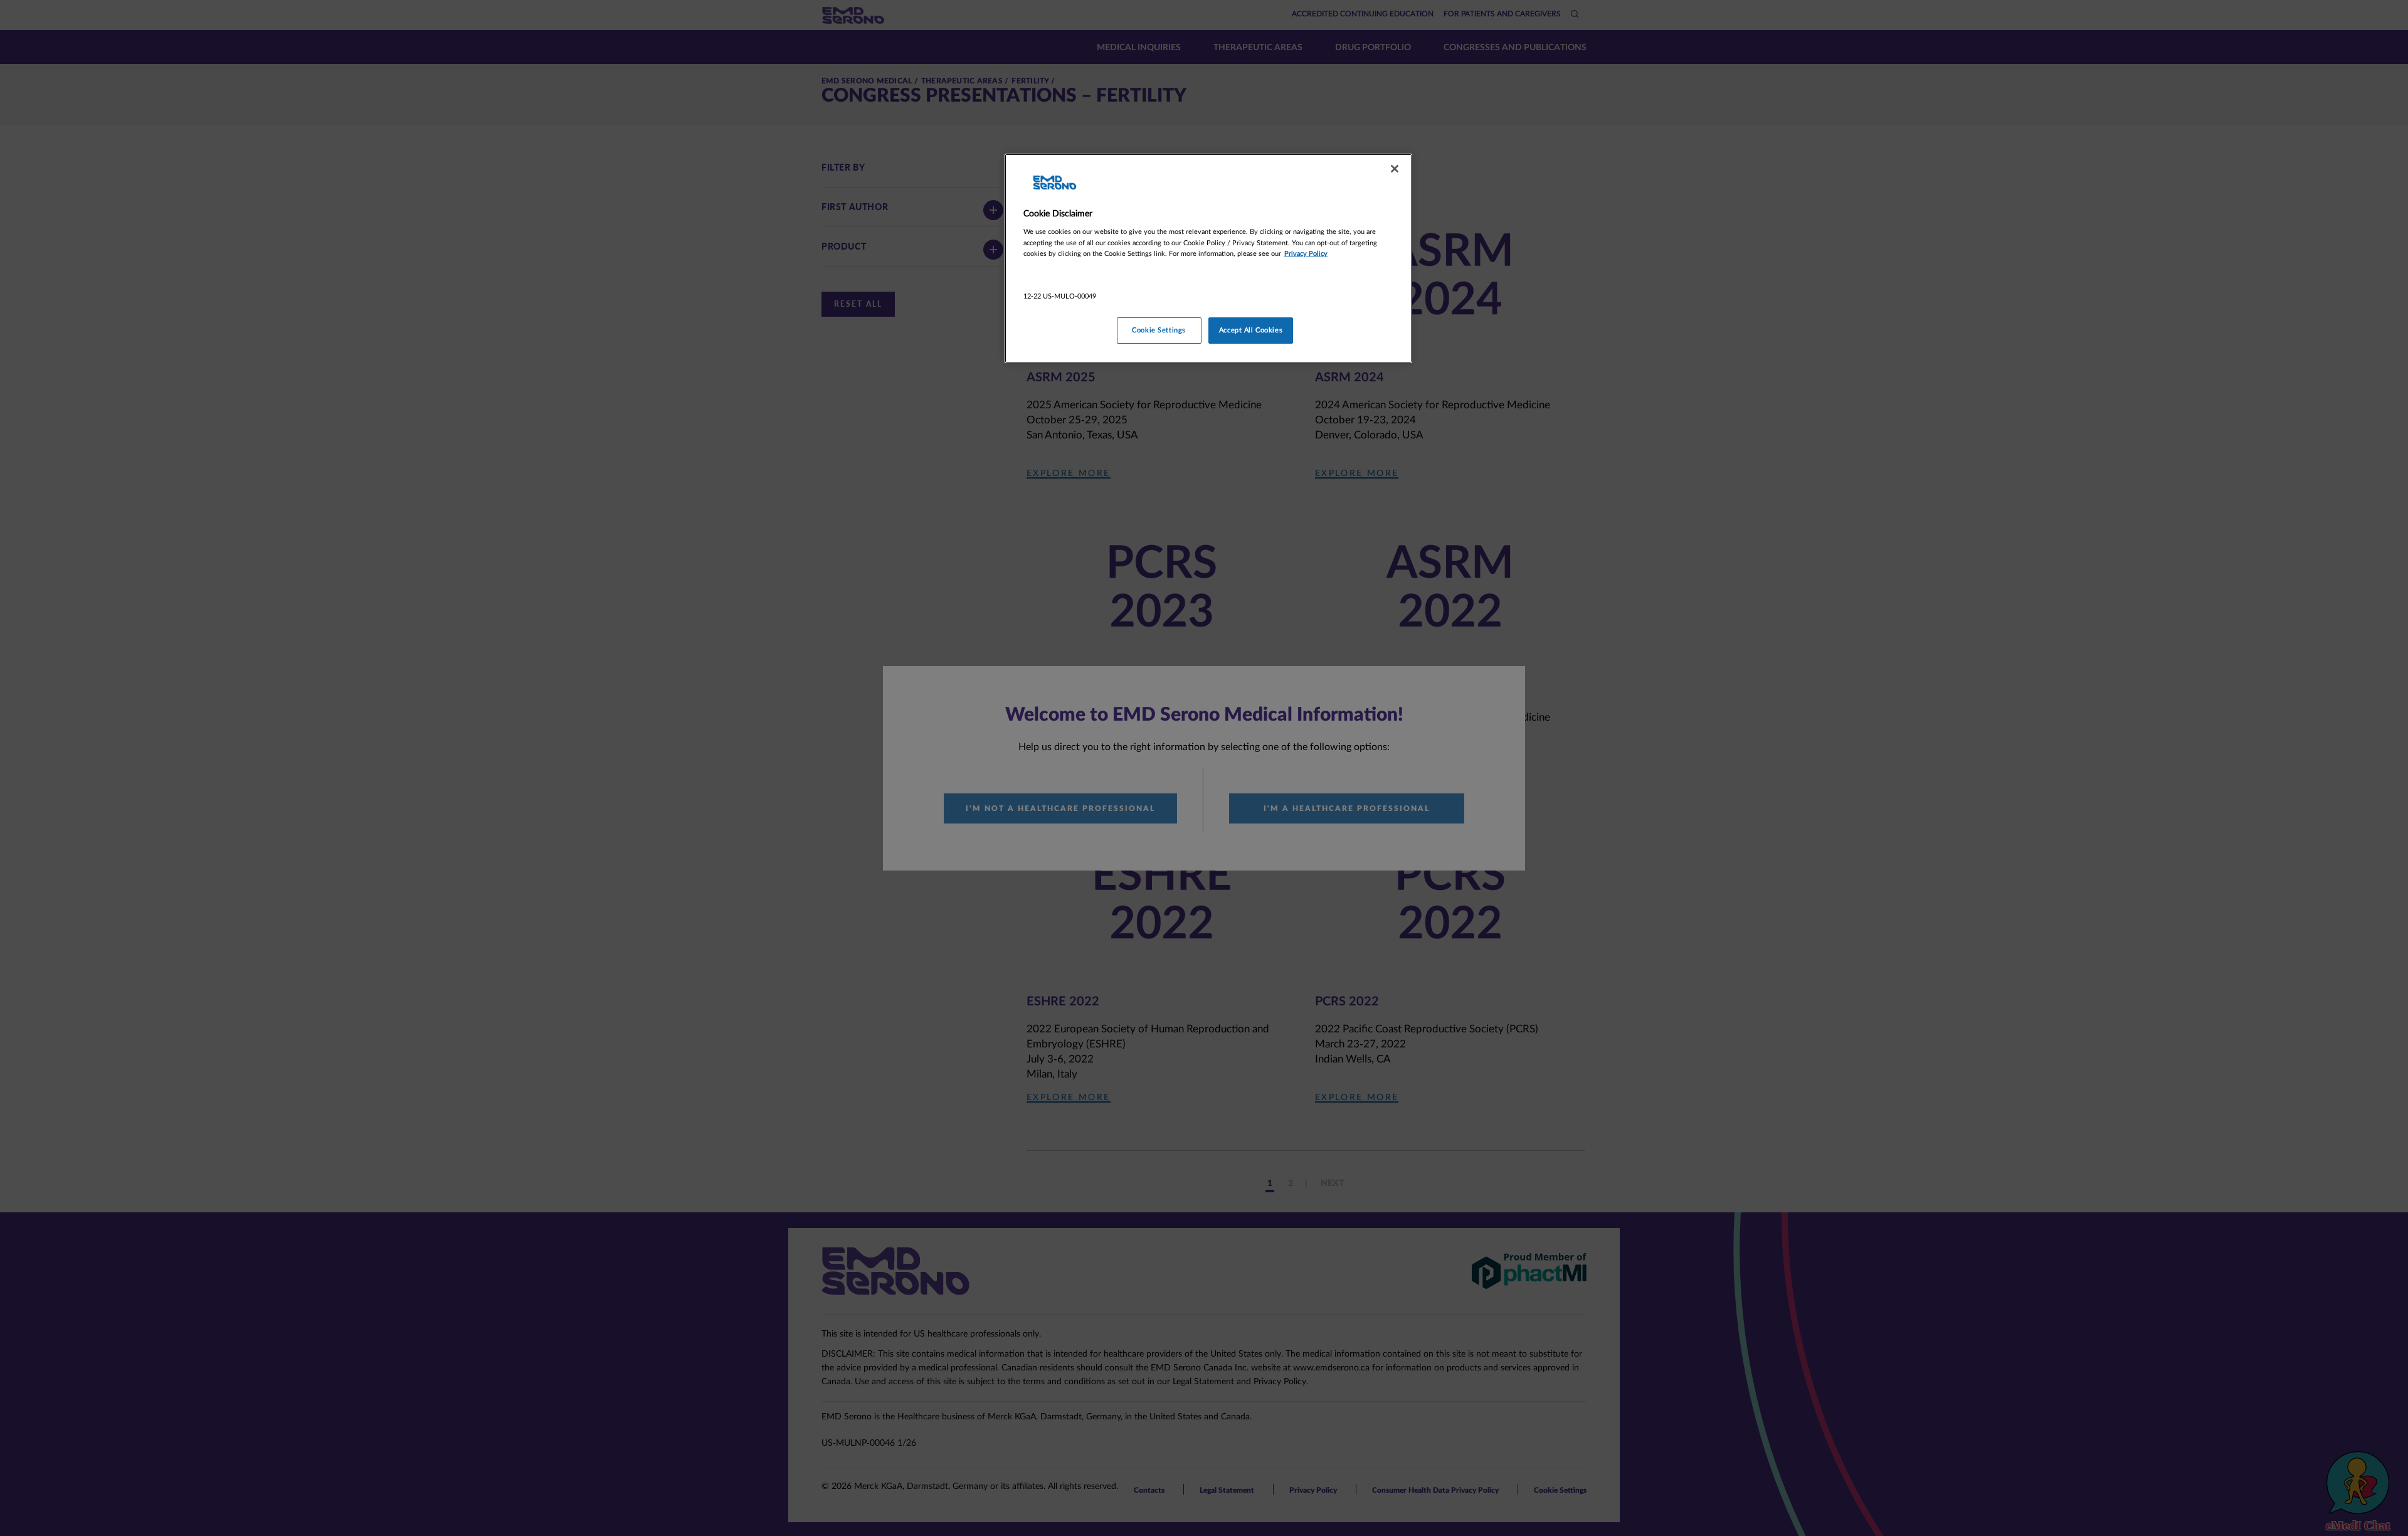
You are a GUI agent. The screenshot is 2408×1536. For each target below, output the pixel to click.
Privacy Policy (1306, 254)
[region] (1208, 258)
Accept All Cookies (1251, 330)
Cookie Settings (1159, 330)
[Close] (1395, 169)
